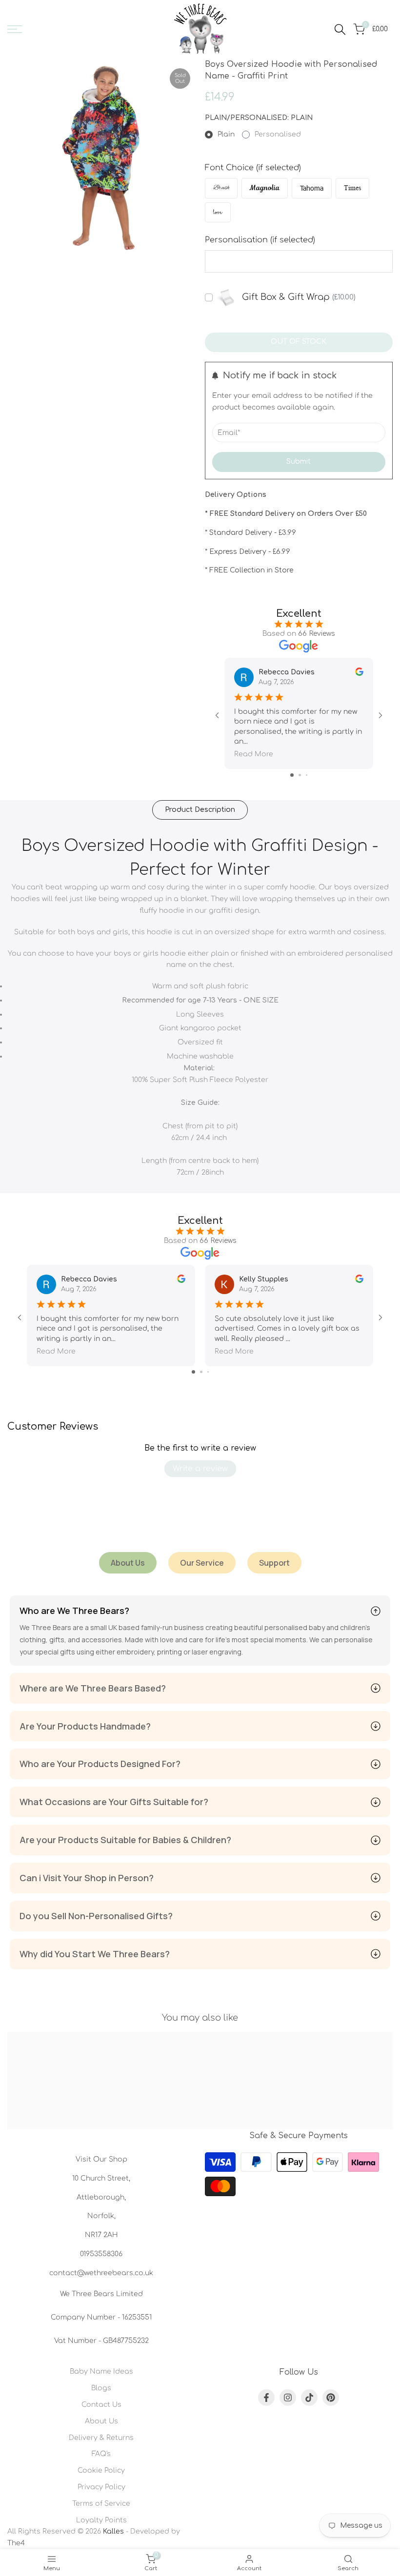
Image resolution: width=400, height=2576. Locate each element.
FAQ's (101, 2454)
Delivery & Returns (101, 2438)
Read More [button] (254, 754)
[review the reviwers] (359, 672)
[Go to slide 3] (307, 775)
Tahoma (312, 188)
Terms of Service (101, 2504)
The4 (16, 2543)
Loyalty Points (101, 2520)
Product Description (200, 810)
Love (218, 212)
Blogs (101, 2388)
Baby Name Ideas (101, 2371)
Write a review (200, 1469)
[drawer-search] (340, 29)
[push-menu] (15, 29)
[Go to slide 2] (300, 775)
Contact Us (101, 2405)
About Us (101, 2421)
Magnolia (265, 188)
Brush (221, 188)
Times (352, 188)
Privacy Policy (101, 2487)
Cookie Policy (101, 2470)
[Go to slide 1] (292, 775)
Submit (299, 462)
